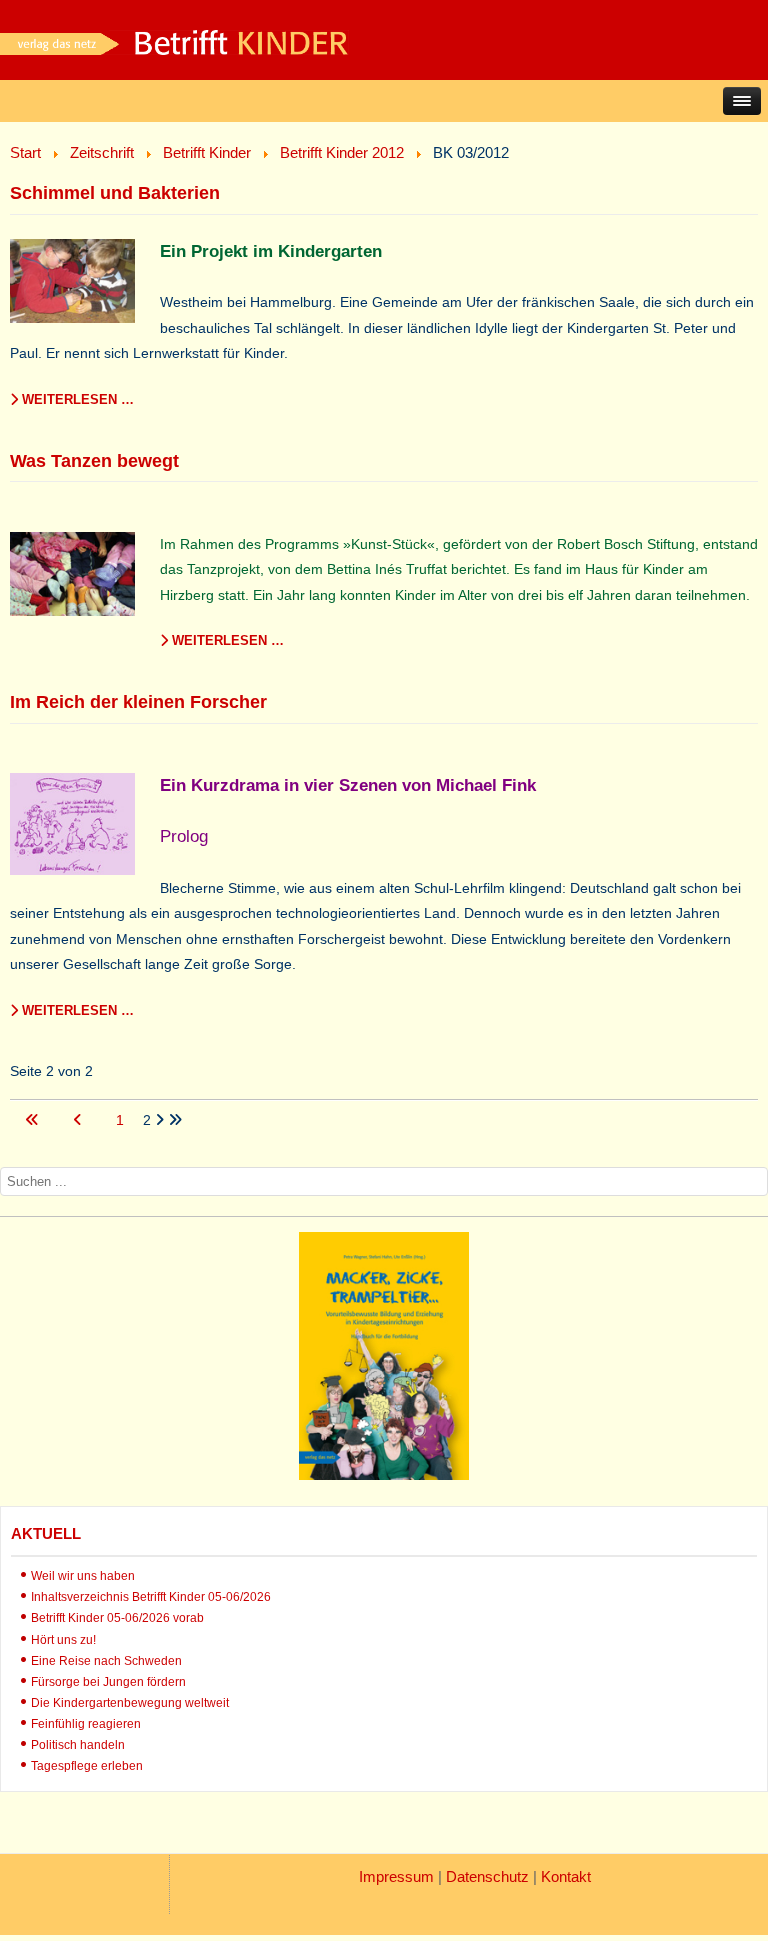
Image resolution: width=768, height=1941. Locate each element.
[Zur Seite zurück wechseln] (79, 1120)
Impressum (396, 1876)
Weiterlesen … (76, 399)
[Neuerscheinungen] (384, 1475)
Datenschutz (487, 1876)
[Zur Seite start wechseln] (34, 1120)
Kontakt (566, 1876)
